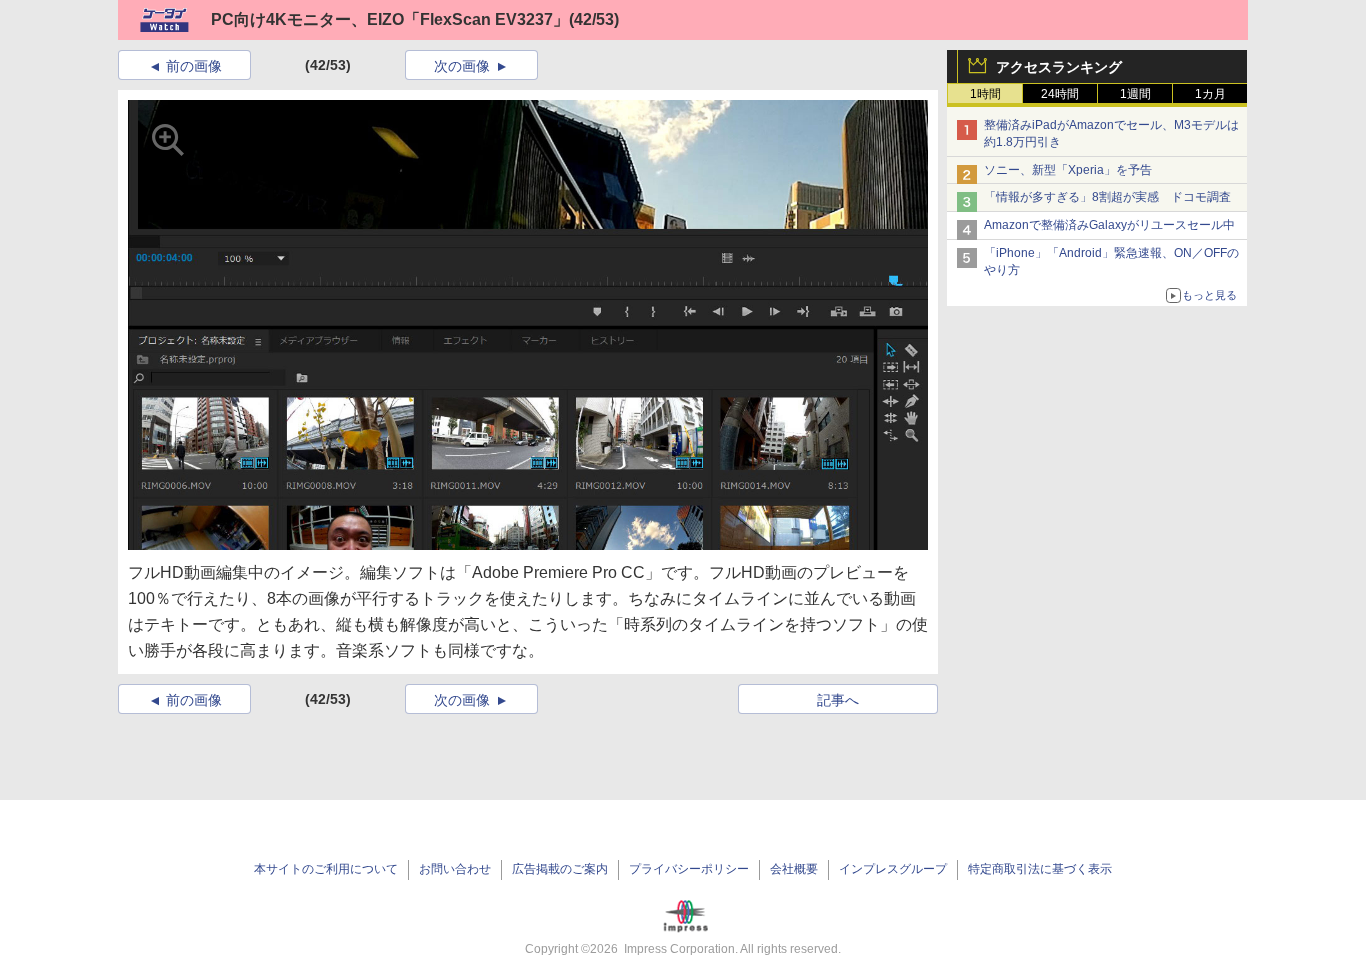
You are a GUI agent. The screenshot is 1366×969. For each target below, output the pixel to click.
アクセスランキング (1059, 67)
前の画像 (194, 66)
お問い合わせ (455, 869)
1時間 (985, 94)
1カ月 (1210, 94)
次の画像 (462, 66)
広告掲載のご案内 (560, 869)
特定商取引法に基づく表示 (1040, 869)
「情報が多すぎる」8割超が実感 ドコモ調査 (1107, 197)
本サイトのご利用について (326, 869)
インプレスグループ (893, 869)
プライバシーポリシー (689, 869)
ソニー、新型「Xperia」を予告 (1068, 170)
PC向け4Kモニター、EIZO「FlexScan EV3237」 (390, 19)
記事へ (838, 700)
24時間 (1060, 94)
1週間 (1135, 94)
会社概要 (794, 869)
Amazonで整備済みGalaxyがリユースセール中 (1109, 225)
